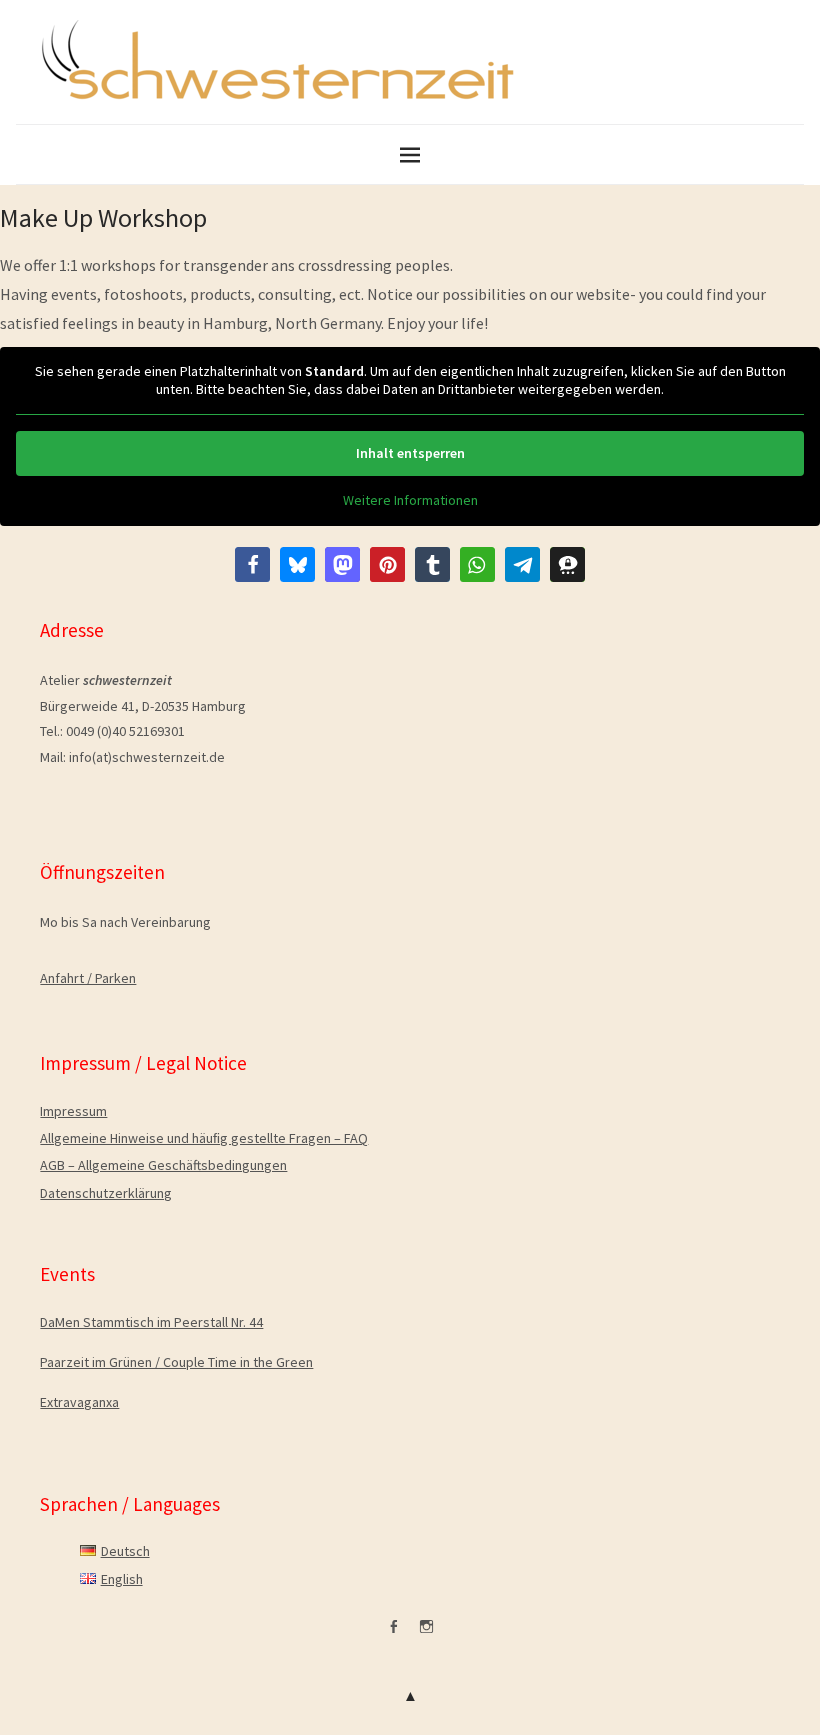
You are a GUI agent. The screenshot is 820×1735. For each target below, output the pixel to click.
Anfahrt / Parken (88, 978)
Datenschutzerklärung (106, 1193)
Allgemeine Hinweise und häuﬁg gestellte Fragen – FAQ (204, 1138)
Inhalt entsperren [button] (410, 453)
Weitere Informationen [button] (410, 500)
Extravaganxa (79, 1402)
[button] (252, 564)
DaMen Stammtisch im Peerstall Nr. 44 (151, 1322)
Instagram (427, 1634)
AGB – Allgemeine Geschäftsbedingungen (163, 1165)
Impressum (73, 1111)
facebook (394, 1634)
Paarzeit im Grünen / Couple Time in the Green (176, 1362)
